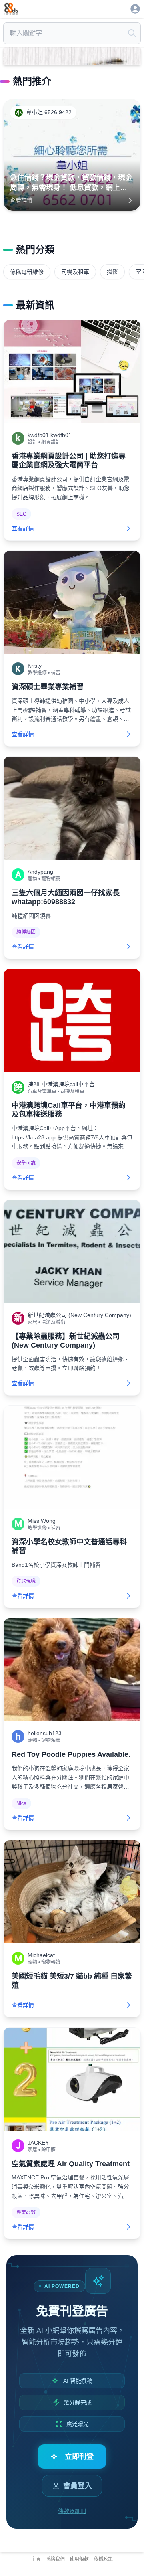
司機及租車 (75, 272)
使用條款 (79, 2559)
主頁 (36, 2559)
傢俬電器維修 (27, 272)
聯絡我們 (55, 2559)
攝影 (112, 272)
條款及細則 (72, 2511)
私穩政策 (103, 2559)
